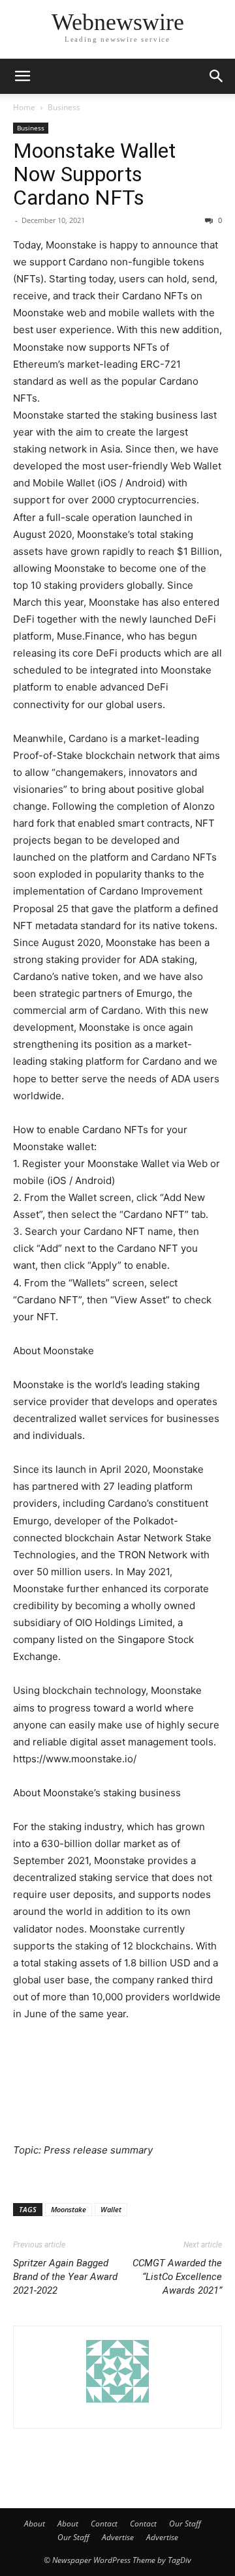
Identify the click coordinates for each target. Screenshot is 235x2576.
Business (64, 107)
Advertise (118, 2537)
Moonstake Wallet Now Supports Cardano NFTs (94, 174)
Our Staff (185, 2524)
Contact (104, 2524)
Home (24, 107)
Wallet (111, 2209)
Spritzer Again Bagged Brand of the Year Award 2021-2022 (65, 2277)
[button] (22, 76)
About (35, 2524)
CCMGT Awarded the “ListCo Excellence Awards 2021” (177, 2277)
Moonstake (69, 2209)
